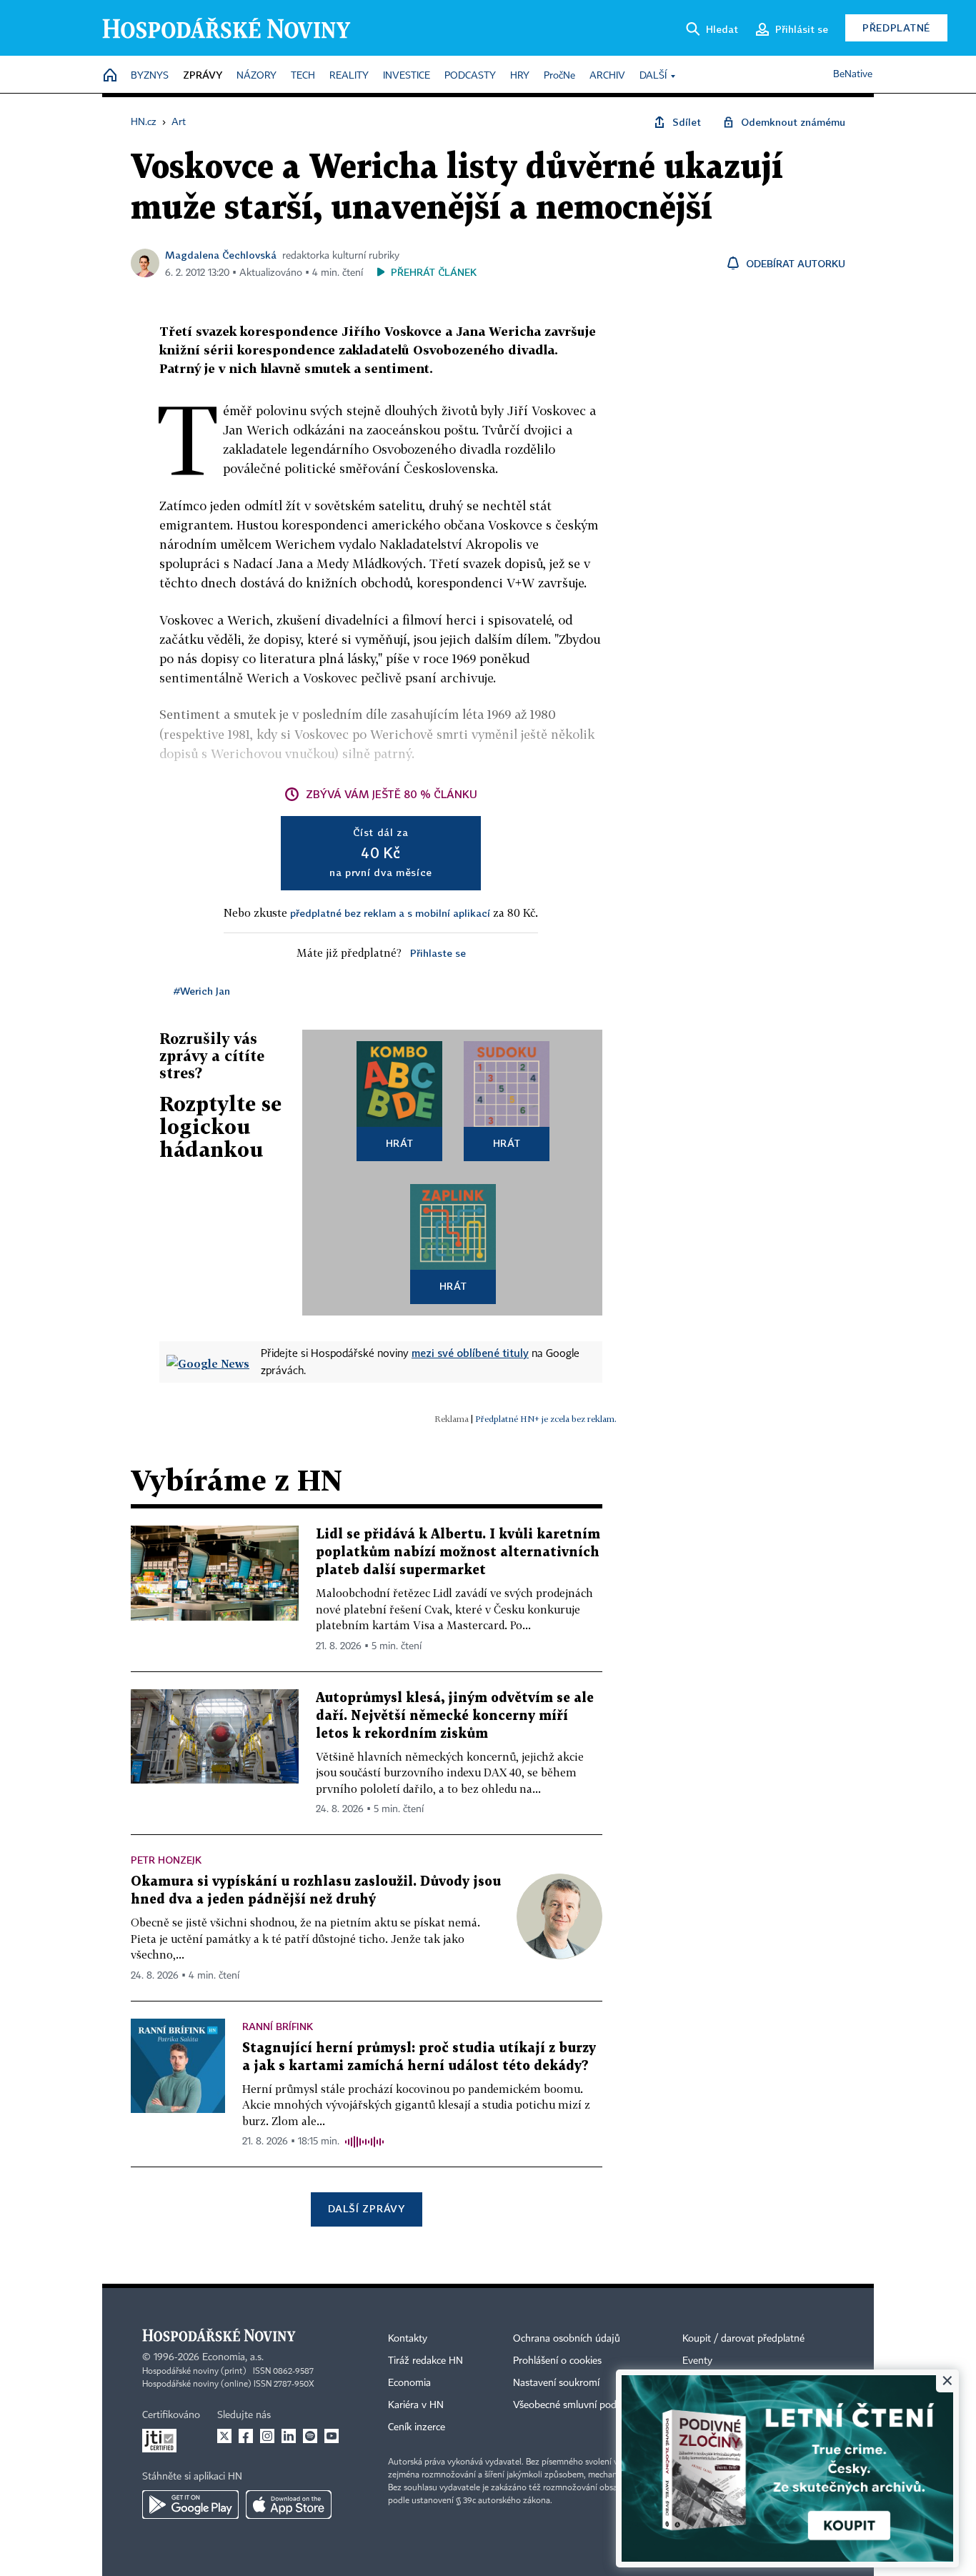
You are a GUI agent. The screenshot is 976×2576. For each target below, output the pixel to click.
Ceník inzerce (417, 2427)
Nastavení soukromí (556, 2383)
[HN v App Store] (289, 2505)
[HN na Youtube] (332, 2436)
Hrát (400, 1143)
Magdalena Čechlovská (221, 255)
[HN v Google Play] (190, 2505)
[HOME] (110, 76)
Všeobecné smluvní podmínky (578, 2405)
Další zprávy (366, 2208)
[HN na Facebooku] (246, 2436)
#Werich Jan (202, 991)
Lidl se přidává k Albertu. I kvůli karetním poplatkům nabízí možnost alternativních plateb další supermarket (458, 1552)
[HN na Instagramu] (267, 2436)
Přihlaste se (438, 953)
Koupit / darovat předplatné (743, 2339)
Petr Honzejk (166, 1860)
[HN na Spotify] (310, 2436)
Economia (409, 2383)
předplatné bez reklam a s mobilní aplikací (390, 913)
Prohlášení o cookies (557, 2361)
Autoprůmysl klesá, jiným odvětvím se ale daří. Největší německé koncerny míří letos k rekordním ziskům (455, 1716)
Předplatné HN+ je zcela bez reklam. (546, 1419)
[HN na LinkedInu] (289, 2436)
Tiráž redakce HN (425, 2361)
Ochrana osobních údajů (567, 2339)
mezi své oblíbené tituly (470, 1353)
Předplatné (896, 28)
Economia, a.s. (233, 2357)
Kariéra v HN (416, 2405)
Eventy (697, 2361)
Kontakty (408, 2339)
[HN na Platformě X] (224, 2436)
